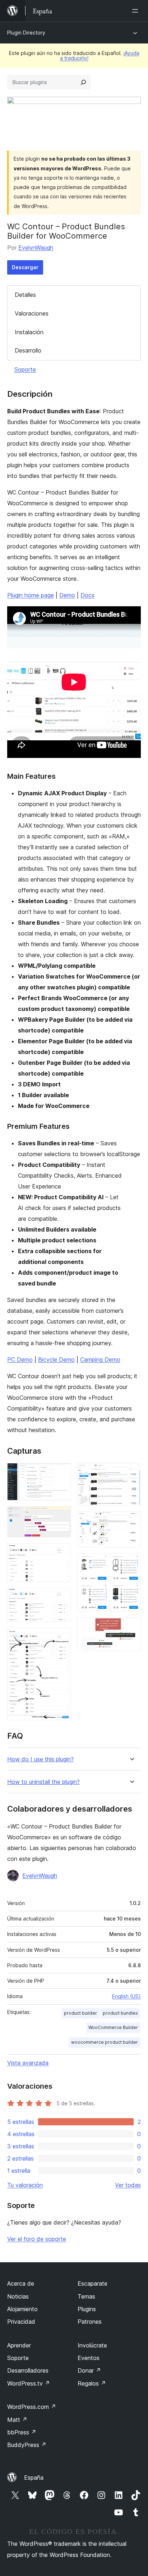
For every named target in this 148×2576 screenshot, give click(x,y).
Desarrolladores (28, 2370)
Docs (87, 595)
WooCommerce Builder (113, 2027)
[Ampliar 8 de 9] (131, 1563)
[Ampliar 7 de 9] (131, 1521)
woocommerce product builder (105, 2042)
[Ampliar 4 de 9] (61, 1598)
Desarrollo (28, 350)
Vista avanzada (28, 2063)
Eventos (89, 2358)
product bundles (120, 2013)
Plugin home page (31, 595)
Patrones (90, 2322)
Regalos (92, 2383)
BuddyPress (27, 2445)
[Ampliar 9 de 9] (131, 1627)
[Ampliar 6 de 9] (131, 1473)
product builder (80, 2013)
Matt (17, 2420)
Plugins (87, 2309)
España (34, 2478)
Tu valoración (25, 2185)
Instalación (29, 332)
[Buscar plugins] (83, 82)
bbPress (22, 2432)
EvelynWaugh (36, 248)
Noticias (18, 2296)
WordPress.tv (29, 2383)
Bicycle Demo (56, 1360)
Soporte (25, 369)
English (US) (126, 1996)
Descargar (25, 267)
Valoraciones (32, 313)
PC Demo (20, 1360)
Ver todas (128, 2185)
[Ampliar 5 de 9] (61, 1637)
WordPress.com (32, 2407)
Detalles (25, 295)
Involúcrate (92, 2345)
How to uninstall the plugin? (43, 1782)
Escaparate (92, 2283)
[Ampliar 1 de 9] (61, 1473)
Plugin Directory (26, 33)
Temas (86, 2296)
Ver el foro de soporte (37, 2239)
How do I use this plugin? (40, 1759)
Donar (89, 2370)
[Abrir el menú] (137, 11)
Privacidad (21, 2322)
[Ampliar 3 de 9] (61, 1553)
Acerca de (21, 2283)
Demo (67, 595)
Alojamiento (22, 2309)
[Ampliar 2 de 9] (61, 1516)
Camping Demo (100, 1360)
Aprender (19, 2345)
